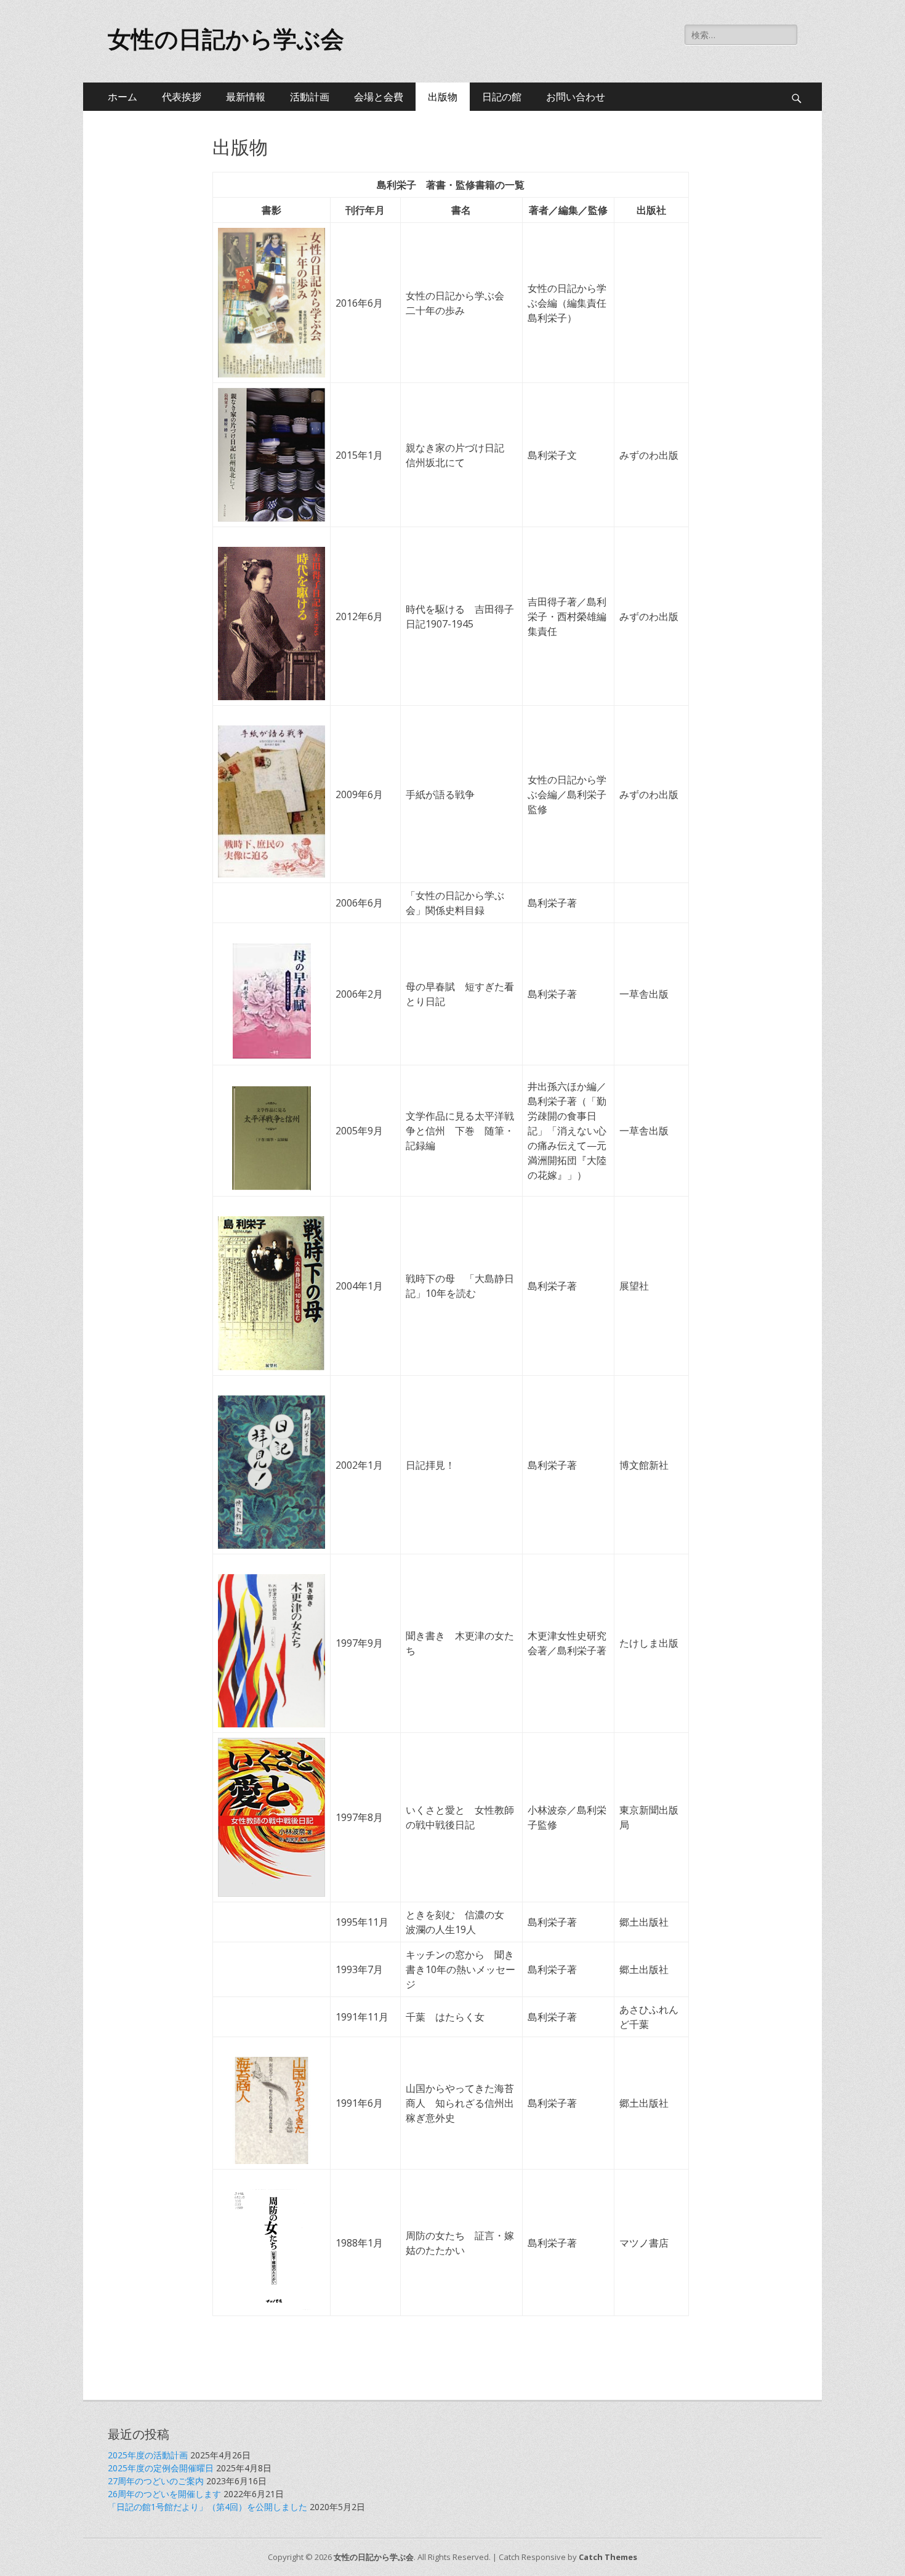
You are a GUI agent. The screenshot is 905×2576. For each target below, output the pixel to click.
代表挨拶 (182, 97)
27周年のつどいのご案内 (156, 2481)
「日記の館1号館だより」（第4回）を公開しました (207, 2507)
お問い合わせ (576, 97)
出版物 (443, 97)
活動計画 (310, 97)
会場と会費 (379, 97)
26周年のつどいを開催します (164, 2494)
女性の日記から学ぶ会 (226, 39)
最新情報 (246, 97)
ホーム (123, 97)
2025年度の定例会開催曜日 (161, 2468)
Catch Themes (608, 2557)
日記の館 (502, 97)
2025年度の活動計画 (148, 2455)
